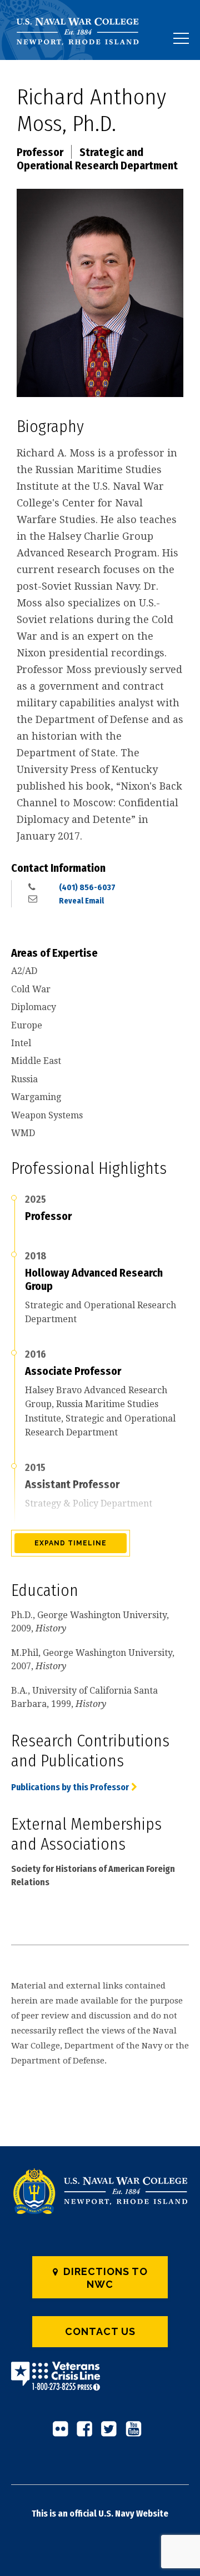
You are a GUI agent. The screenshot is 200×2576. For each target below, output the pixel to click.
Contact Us (100, 2331)
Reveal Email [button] (81, 901)
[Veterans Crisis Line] (56, 2384)
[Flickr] (63, 2433)
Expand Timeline (71, 1543)
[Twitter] (112, 2433)
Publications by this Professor (70, 1787)
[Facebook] (88, 2433)
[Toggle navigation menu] (181, 38)
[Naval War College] (82, 60)
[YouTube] (137, 2433)
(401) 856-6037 (87, 887)
